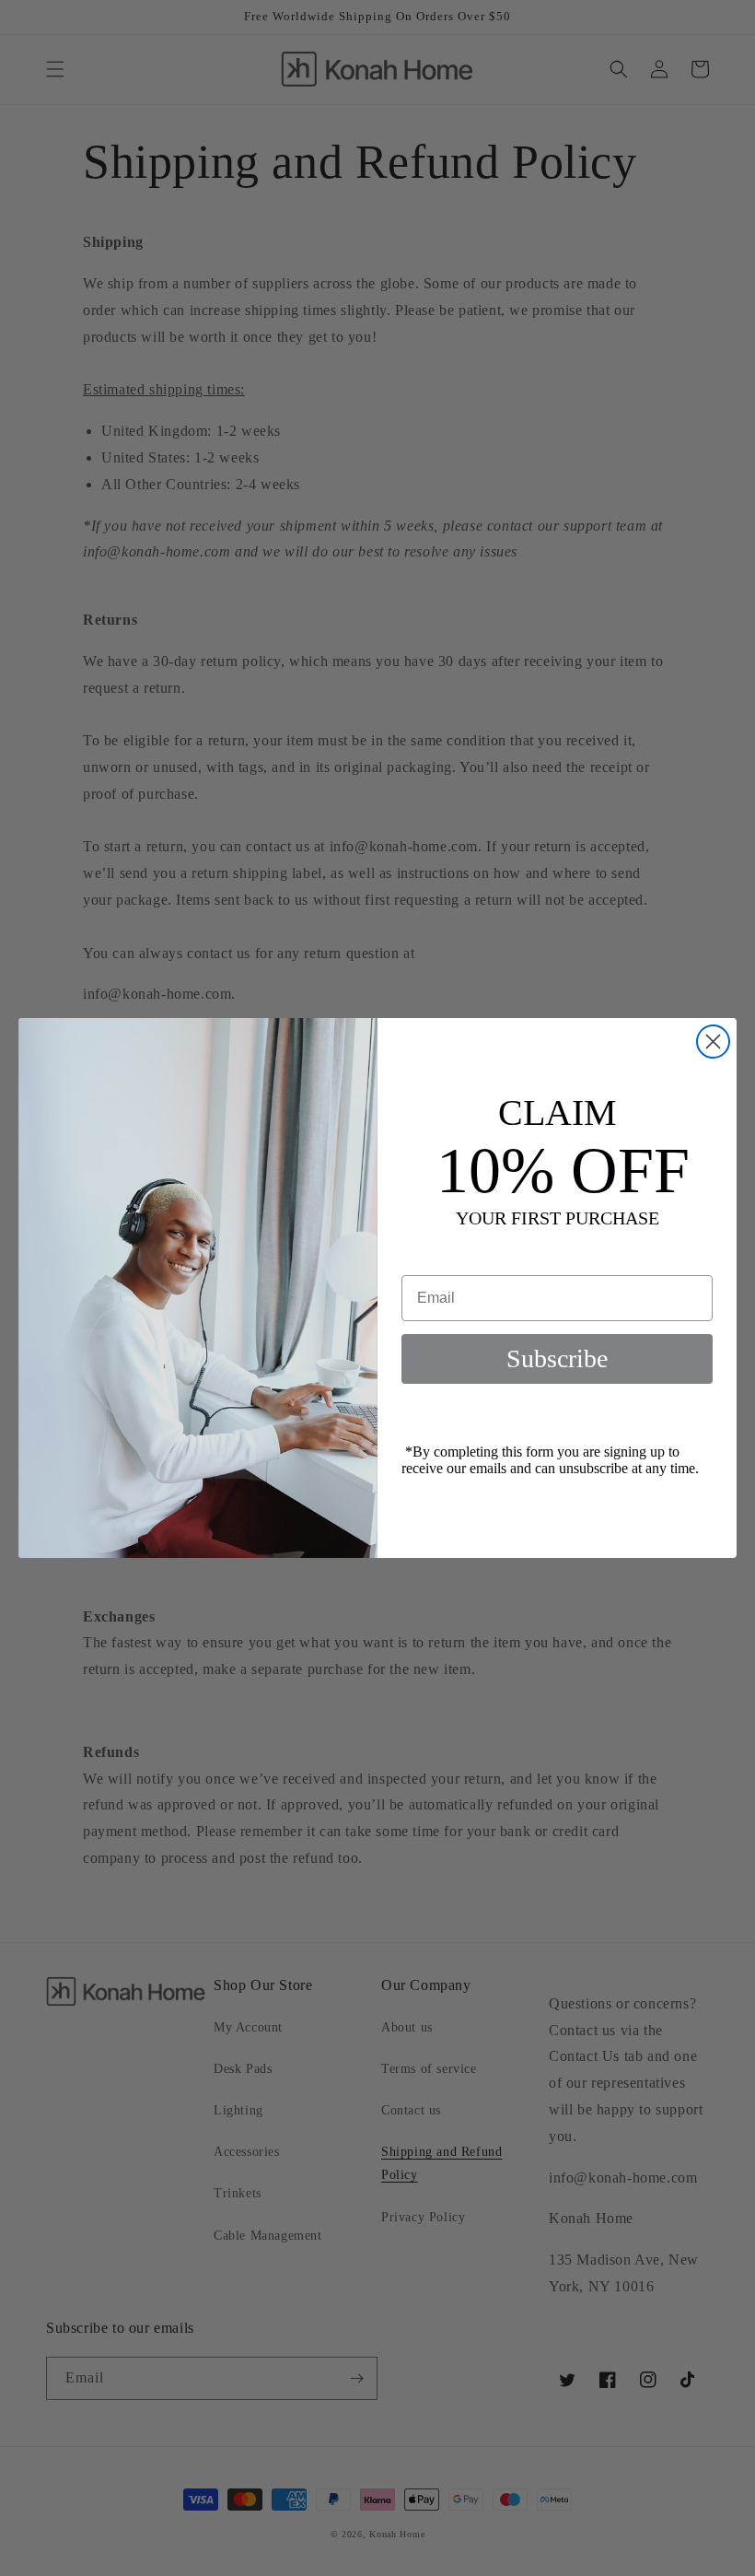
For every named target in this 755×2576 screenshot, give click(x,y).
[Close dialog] (713, 1042)
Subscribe (557, 1358)
